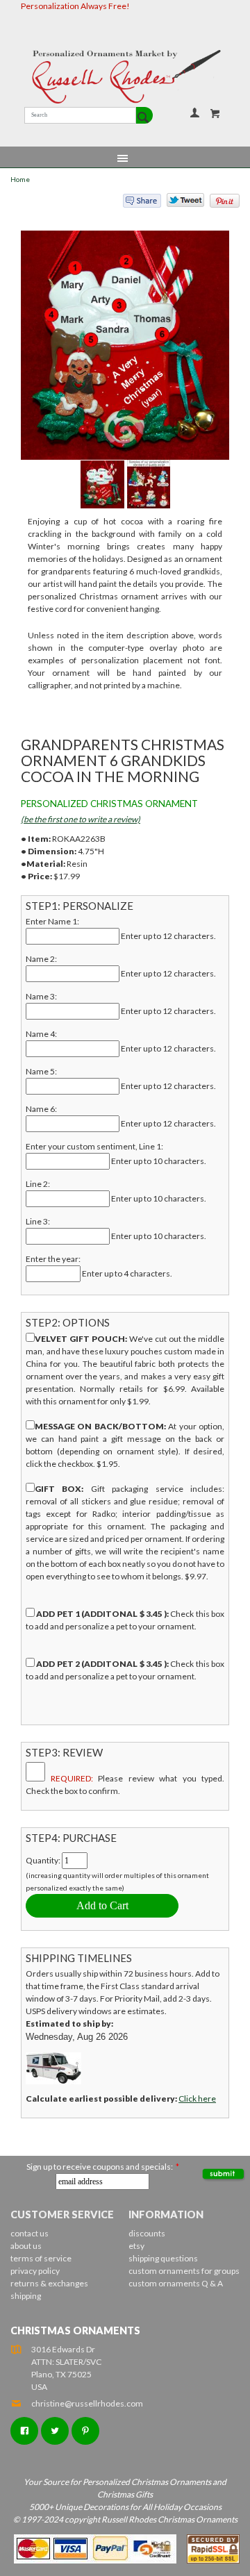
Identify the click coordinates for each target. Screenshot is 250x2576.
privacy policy (35, 2271)
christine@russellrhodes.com (87, 2403)
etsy (136, 2246)
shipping (26, 2296)
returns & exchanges (49, 2283)
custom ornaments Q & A (176, 2283)
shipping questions (163, 2258)
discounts (147, 2233)
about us (26, 2246)
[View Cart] (215, 113)
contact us (30, 2233)
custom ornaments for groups (184, 2271)
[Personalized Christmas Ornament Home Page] (125, 77)
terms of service (41, 2258)
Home (20, 180)
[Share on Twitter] (179, 203)
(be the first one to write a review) (81, 819)
